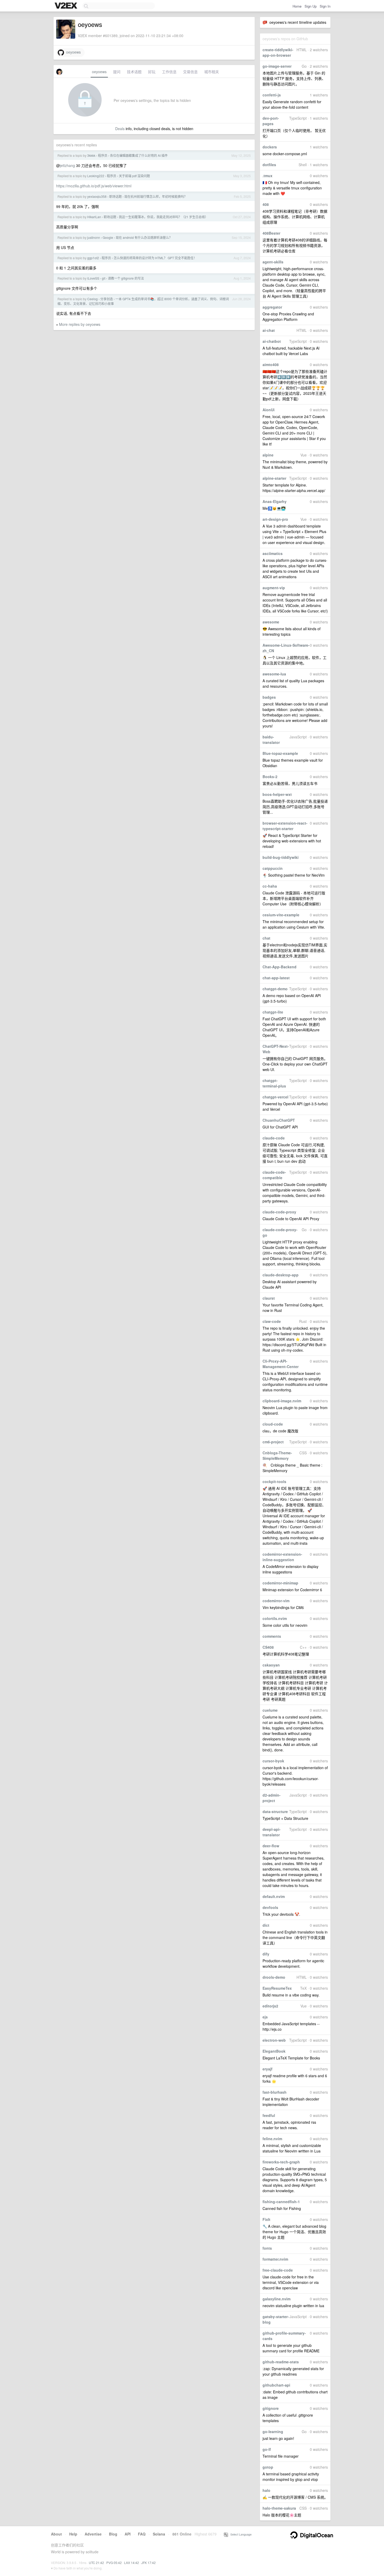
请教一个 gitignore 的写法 (126, 278)
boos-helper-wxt (277, 794)
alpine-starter (274, 478)
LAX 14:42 (132, 2563)
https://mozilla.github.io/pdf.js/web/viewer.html (94, 186)
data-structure (275, 1811)
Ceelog (92, 299)
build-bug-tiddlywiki (281, 857)
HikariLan (94, 217)
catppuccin (273, 868)
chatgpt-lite (273, 1012)
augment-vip (274, 588)
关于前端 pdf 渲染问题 (134, 176)
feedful (269, 2115)
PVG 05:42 (114, 2563)
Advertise (93, 2534)
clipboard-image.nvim (282, 1401)
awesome (271, 622)
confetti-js (272, 95)
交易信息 (190, 72)
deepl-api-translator (272, 1832)
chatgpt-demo (275, 989)
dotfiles (269, 165)
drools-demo (274, 1977)
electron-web (274, 2040)
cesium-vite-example (281, 915)
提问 (117, 72)
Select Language (240, 2534)
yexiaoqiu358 (97, 196)
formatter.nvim (275, 2259)
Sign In (325, 6)
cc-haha (270, 886)
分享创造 (107, 299)
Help (73, 2534)
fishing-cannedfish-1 (281, 2202)
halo (266, 2490)
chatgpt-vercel (275, 1097)
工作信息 (169, 72)
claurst (269, 1298)
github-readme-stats (281, 2362)
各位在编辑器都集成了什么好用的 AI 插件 (139, 155)
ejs (265, 2017)
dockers (270, 147)
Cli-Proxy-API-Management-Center (281, 1364)
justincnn (94, 237)
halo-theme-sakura (279, 2508)
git (104, 278)
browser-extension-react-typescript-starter (285, 826)
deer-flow (271, 1846)
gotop (268, 2467)
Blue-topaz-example (280, 753)
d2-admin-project (272, 1798)
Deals (120, 129)
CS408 (268, 1647)
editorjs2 (270, 2006)
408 (266, 204)
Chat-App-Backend (280, 967)
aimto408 (271, 364)
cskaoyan (271, 1665)
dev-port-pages (271, 121)
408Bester (271, 233)
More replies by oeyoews (80, 324)
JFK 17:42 (149, 2563)
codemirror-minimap (280, 1583)
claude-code (274, 1138)
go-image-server (277, 66)
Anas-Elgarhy (275, 501)
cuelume (270, 1710)
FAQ (142, 2534)
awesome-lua (274, 674)
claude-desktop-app (281, 1275)
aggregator (272, 307)
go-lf (267, 2449)
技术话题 (134, 72)
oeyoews (72, 52)
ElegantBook (274, 2051)
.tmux (267, 176)
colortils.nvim (275, 1618)
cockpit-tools (274, 1481)
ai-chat (269, 330)
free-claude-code (278, 2270)
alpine (268, 455)
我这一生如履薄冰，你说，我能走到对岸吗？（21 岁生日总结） (163, 217)
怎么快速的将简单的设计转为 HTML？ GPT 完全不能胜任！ (155, 258)
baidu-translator (271, 740)
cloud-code (273, 1424)
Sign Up (311, 6)
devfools (270, 1907)
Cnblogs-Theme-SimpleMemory (277, 1455)
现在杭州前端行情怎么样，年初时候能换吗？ (156, 196)
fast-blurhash (275, 2092)
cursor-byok (273, 1761)
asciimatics (273, 553)
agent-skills (273, 262)
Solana (159, 2534)
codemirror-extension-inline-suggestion (282, 1557)
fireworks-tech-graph (281, 2162)
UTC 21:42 (96, 2563)
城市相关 (212, 72)
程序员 (103, 155)
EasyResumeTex (277, 1988)
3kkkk (91, 155)
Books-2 (270, 777)
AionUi (269, 410)
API (128, 2534)
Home (297, 6)
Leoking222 (96, 176)
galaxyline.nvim (277, 2299)
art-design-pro (275, 519)
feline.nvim (272, 2139)
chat (266, 938)
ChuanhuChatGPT (279, 1120)
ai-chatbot (272, 341)
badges (269, 697)
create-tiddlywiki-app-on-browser (278, 52)
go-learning (273, 2432)
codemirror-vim (276, 1601)
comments (272, 1636)
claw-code (272, 1321)
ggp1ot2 (93, 258)
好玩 (152, 72)
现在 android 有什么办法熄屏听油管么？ (144, 237)
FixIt (266, 2219)
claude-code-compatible (274, 1175)
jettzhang (67, 165)
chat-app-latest (276, 978)
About (56, 2534)
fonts (267, 2248)
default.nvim (274, 1896)
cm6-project (273, 1442)
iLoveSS (93, 278)
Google (108, 237)
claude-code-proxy (279, 1212)
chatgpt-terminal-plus (274, 1083)
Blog (113, 2534)
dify (266, 1954)
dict (266, 1925)
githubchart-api (276, 2385)
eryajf (267, 2069)
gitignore (271, 2408)
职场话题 (115, 196)
